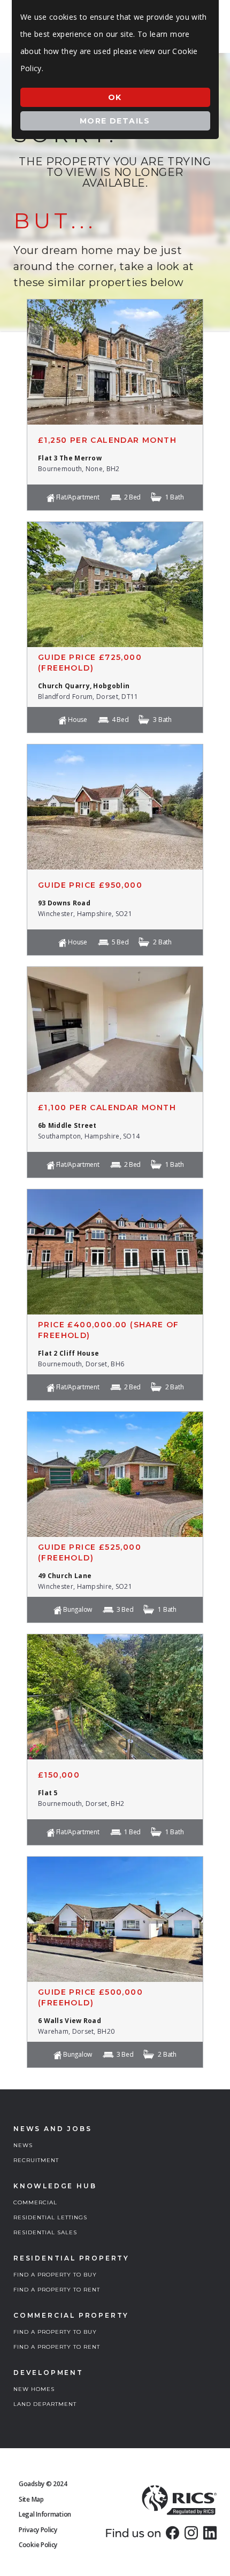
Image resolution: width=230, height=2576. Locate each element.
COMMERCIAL (35, 2202)
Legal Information (45, 2514)
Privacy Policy (38, 2530)
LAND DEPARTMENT (45, 2404)
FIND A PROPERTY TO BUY (55, 2275)
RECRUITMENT (36, 2160)
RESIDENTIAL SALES (45, 2232)
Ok (115, 97)
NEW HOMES (34, 2389)
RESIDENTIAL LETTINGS (50, 2217)
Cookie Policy (38, 2545)
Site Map (31, 2499)
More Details (115, 121)
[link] (172, 2533)
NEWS (23, 2145)
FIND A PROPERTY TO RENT (57, 2290)
